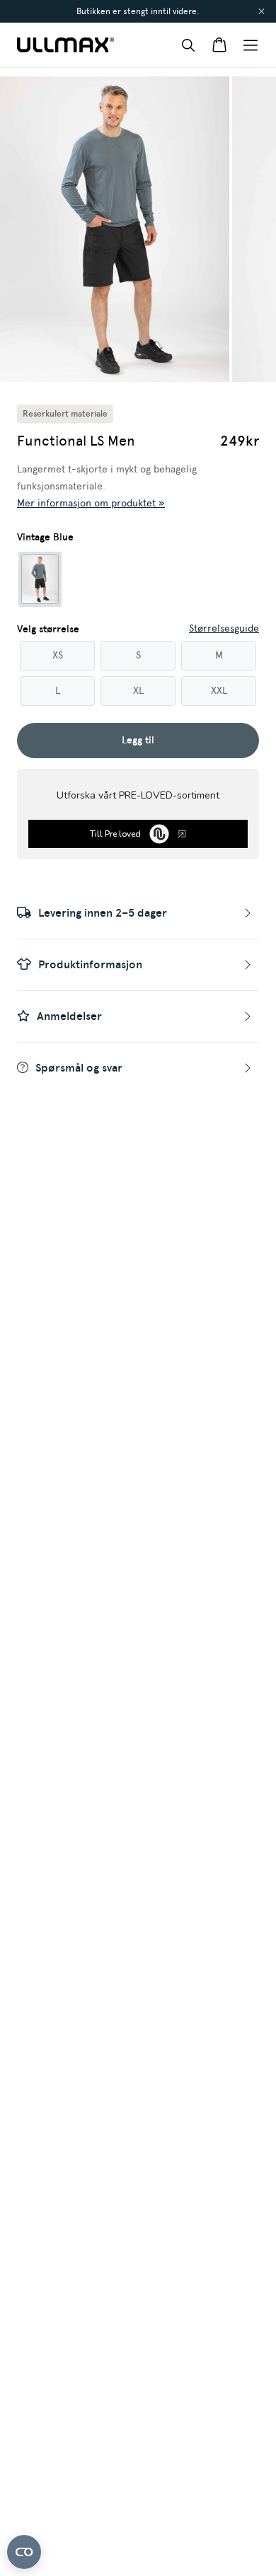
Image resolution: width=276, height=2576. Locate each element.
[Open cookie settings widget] (24, 2552)
